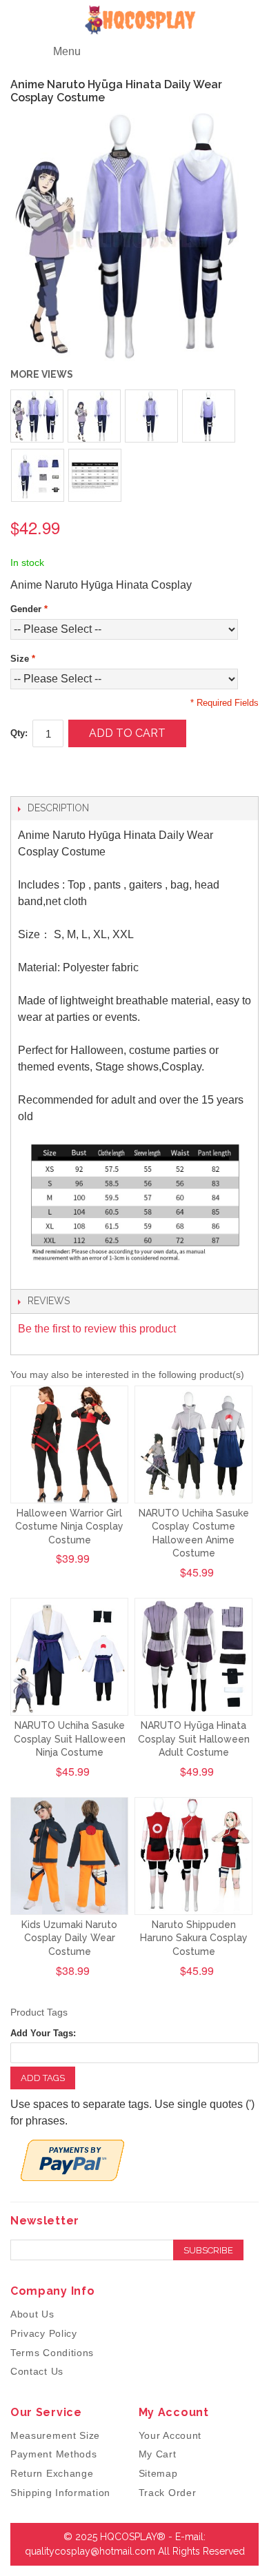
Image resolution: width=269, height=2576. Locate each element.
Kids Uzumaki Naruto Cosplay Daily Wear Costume (69, 1938)
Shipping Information (60, 2493)
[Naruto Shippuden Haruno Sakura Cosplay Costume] (193, 1856)
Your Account (170, 2435)
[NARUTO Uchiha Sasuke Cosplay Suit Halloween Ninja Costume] (69, 1657)
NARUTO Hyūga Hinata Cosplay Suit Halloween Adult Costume (194, 1739)
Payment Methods (54, 2454)
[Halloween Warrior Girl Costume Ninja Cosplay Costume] (69, 1444)
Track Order (168, 2493)
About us (32, 2314)
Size (23, 659)
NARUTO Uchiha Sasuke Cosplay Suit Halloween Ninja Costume (70, 1739)
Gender (29, 609)
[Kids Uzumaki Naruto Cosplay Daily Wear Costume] (69, 1856)
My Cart (158, 2454)
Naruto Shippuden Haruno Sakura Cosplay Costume (194, 1938)
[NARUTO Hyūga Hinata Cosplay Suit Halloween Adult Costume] (193, 1657)
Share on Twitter (62, 772)
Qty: (19, 733)
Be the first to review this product (97, 1329)
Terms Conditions (52, 2353)
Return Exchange (52, 2473)
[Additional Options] (72, 2160)
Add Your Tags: (43, 2033)
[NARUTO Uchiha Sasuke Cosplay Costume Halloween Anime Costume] (193, 1444)
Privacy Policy (44, 2333)
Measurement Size (55, 2435)
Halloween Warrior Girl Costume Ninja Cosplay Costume (69, 1527)
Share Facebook (34, 772)
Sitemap (158, 2473)
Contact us (37, 2371)
